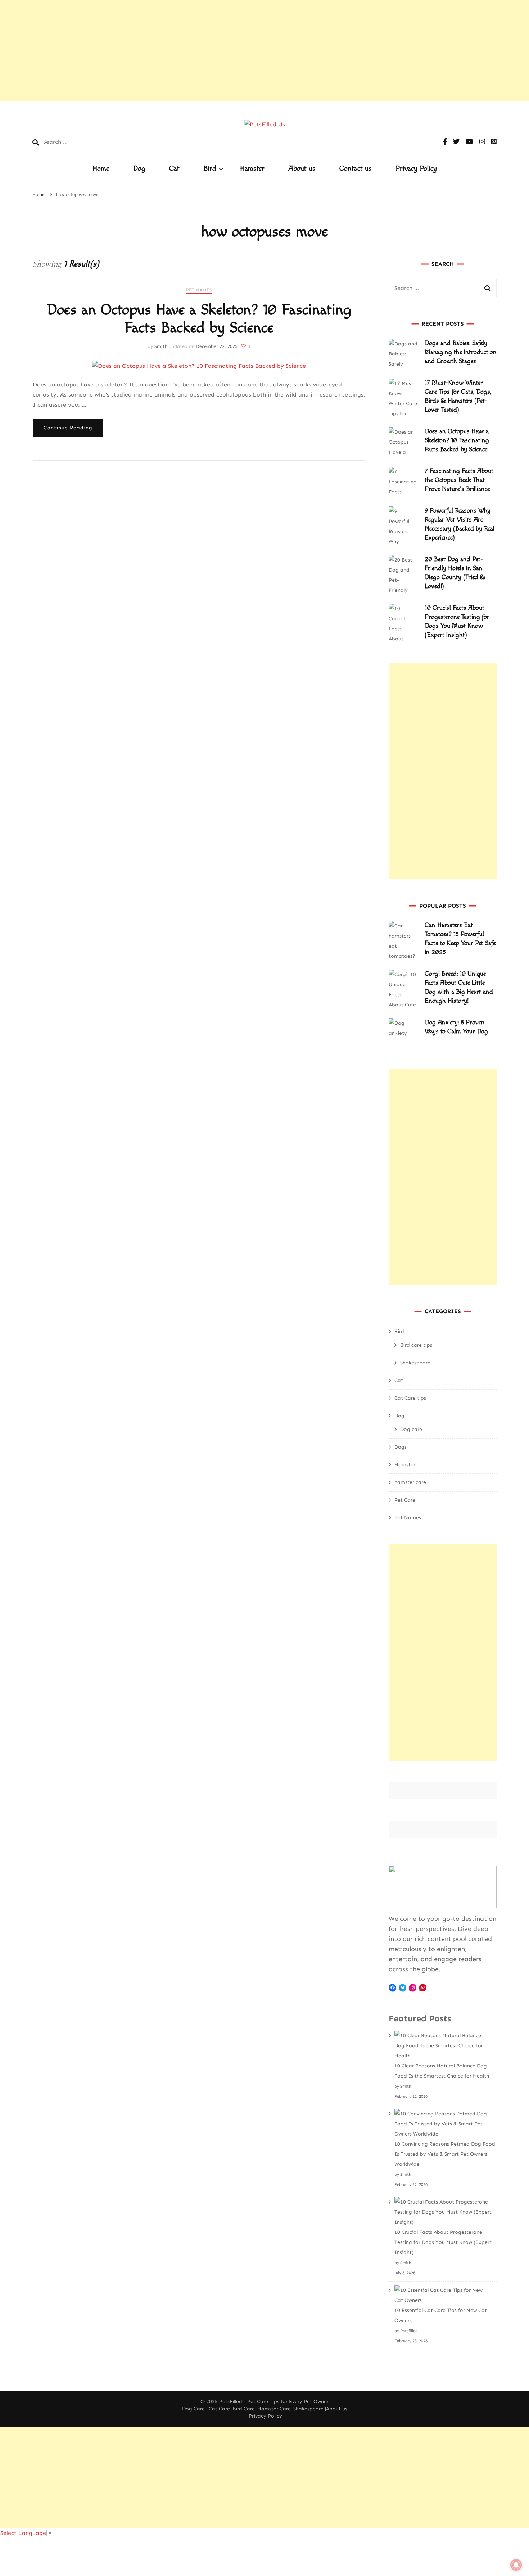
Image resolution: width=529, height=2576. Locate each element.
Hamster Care (274, 2409)
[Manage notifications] (516, 2565)
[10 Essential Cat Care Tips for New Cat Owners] (443, 2295)
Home (101, 169)
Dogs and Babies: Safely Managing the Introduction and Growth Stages (461, 352)
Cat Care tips (410, 1398)
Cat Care (219, 2409)
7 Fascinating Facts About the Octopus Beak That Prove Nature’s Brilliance (459, 480)
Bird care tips (416, 1345)
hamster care (410, 1482)
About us (302, 169)
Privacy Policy (416, 169)
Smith (161, 346)
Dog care (411, 1429)
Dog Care (193, 2409)
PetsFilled (231, 2401)
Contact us (356, 169)
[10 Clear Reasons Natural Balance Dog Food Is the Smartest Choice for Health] (443, 2046)
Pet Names (199, 290)
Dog (139, 169)
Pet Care (405, 1500)
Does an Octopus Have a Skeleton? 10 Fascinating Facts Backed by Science (199, 319)
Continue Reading (68, 428)
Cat (174, 169)
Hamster (252, 169)
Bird (210, 169)
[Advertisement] (216, 50)
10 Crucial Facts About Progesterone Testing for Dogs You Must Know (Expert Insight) (443, 2242)
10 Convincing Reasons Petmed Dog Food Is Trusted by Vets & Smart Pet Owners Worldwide (445, 2154)
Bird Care (244, 2409)
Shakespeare (415, 1363)
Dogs (401, 1447)
